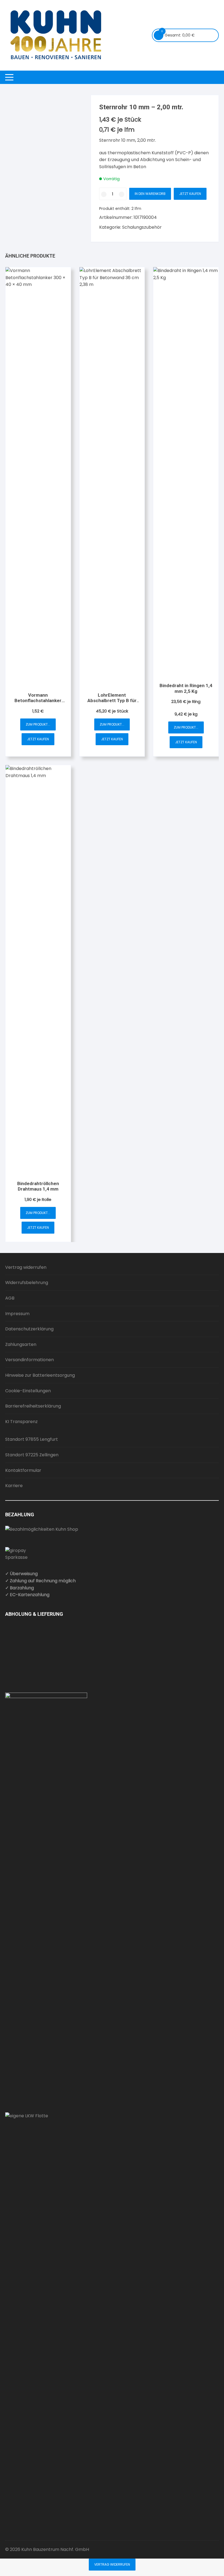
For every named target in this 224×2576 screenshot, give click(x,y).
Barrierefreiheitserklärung (33, 1406)
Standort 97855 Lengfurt (32, 1439)
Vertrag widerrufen (26, 1267)
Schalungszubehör (142, 227)
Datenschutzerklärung (29, 1329)
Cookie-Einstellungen (28, 1391)
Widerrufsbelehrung (27, 1283)
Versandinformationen (30, 1360)
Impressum (17, 1314)
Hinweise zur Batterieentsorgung (40, 1375)
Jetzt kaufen (190, 194)
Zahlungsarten (21, 1344)
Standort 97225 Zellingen (32, 1455)
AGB (10, 1298)
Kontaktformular (23, 1470)
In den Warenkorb (150, 194)
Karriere (14, 1486)
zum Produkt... (38, 724)
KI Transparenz (21, 1422)
